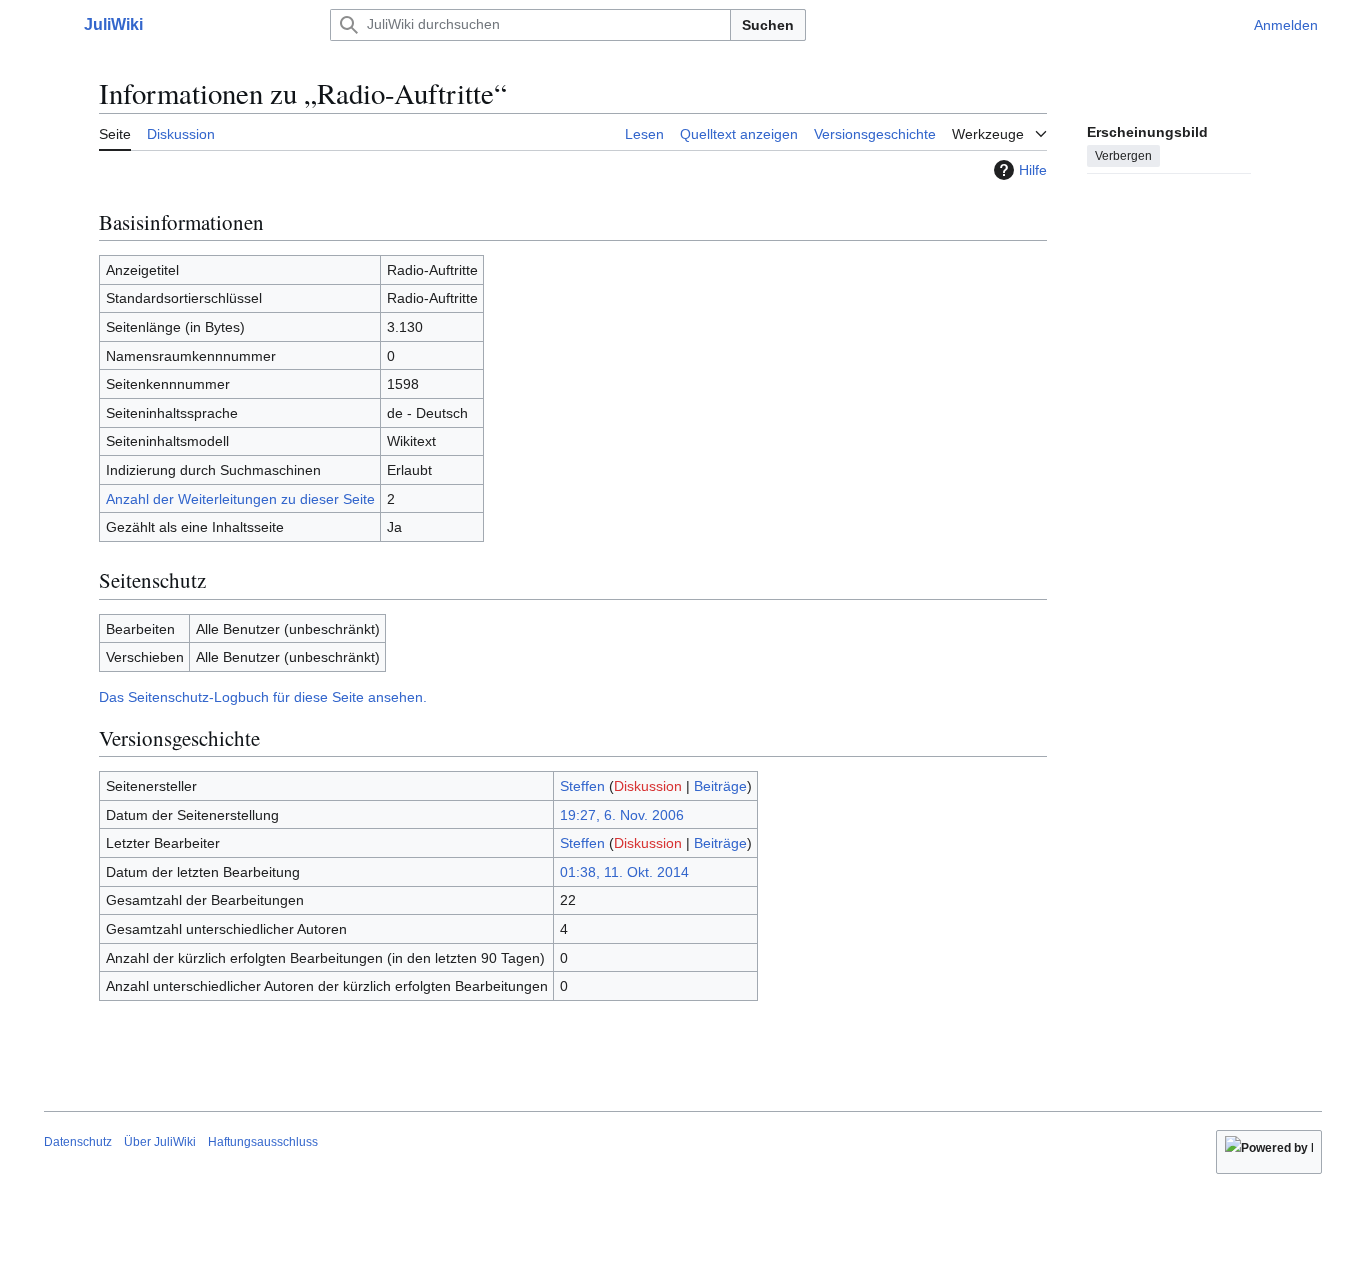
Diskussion (648, 786)
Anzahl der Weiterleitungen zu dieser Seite (240, 499)
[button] (54, 25)
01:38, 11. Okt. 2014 (624, 872)
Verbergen (1123, 155)
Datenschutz (78, 1142)
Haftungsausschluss (263, 1142)
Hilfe (1033, 170)
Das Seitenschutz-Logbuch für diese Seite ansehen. (263, 697)
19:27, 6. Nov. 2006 (622, 815)
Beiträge (720, 786)
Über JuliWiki (160, 1142)
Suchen (768, 25)
